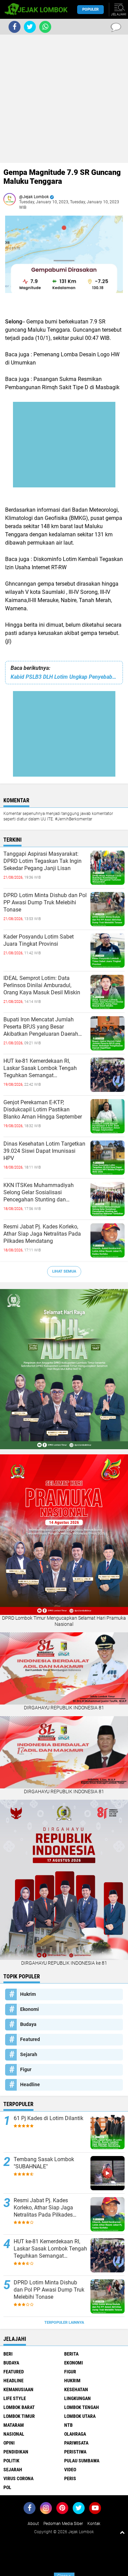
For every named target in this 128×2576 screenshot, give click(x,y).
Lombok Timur (19, 2416)
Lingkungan (77, 2398)
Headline (30, 2084)
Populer (90, 9)
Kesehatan (76, 2389)
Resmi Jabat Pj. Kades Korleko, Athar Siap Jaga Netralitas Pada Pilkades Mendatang (42, 1234)
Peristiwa (75, 2452)
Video (70, 2470)
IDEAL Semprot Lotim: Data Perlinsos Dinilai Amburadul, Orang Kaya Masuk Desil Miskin (42, 985)
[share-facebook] (15, 27)
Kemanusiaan (18, 2389)
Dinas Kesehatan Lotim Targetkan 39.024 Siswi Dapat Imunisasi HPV (44, 1151)
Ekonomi (30, 2009)
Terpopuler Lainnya (64, 2323)
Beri (8, 2354)
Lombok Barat (19, 2407)
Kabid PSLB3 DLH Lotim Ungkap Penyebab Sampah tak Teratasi (64, 677)
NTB (68, 2425)
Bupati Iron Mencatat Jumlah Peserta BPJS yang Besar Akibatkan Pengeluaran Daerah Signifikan (41, 1027)
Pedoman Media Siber (63, 2524)
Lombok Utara (80, 2416)
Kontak (94, 2524)
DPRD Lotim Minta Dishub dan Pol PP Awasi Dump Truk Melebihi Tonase (45, 902)
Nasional (14, 2434)
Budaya (28, 2024)
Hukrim (28, 1994)
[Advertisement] (64, 99)
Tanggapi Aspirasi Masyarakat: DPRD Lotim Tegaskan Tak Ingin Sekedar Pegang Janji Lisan (42, 861)
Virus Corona (18, 2478)
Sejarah (29, 2054)
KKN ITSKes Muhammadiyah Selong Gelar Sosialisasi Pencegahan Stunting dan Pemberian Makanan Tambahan (42, 1193)
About (33, 2524)
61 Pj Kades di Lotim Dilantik (48, 2118)
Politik (11, 2461)
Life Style (15, 2398)
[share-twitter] (30, 27)
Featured (30, 2039)
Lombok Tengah (82, 2407)
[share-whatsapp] (45, 27)
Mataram (14, 2425)
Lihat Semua (64, 1271)
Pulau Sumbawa (82, 2461)
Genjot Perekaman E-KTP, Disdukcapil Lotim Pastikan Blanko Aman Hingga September (43, 1110)
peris (70, 2478)
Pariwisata (76, 2443)
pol (7, 2487)
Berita (71, 2354)
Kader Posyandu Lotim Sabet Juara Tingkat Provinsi (39, 940)
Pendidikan (16, 2452)
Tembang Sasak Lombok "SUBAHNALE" (44, 2163)
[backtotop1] (122, 2532)
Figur (26, 2069)
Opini (9, 2443)
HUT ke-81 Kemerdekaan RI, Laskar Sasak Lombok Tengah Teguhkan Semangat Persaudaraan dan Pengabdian (41, 1068)
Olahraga (75, 2434)
